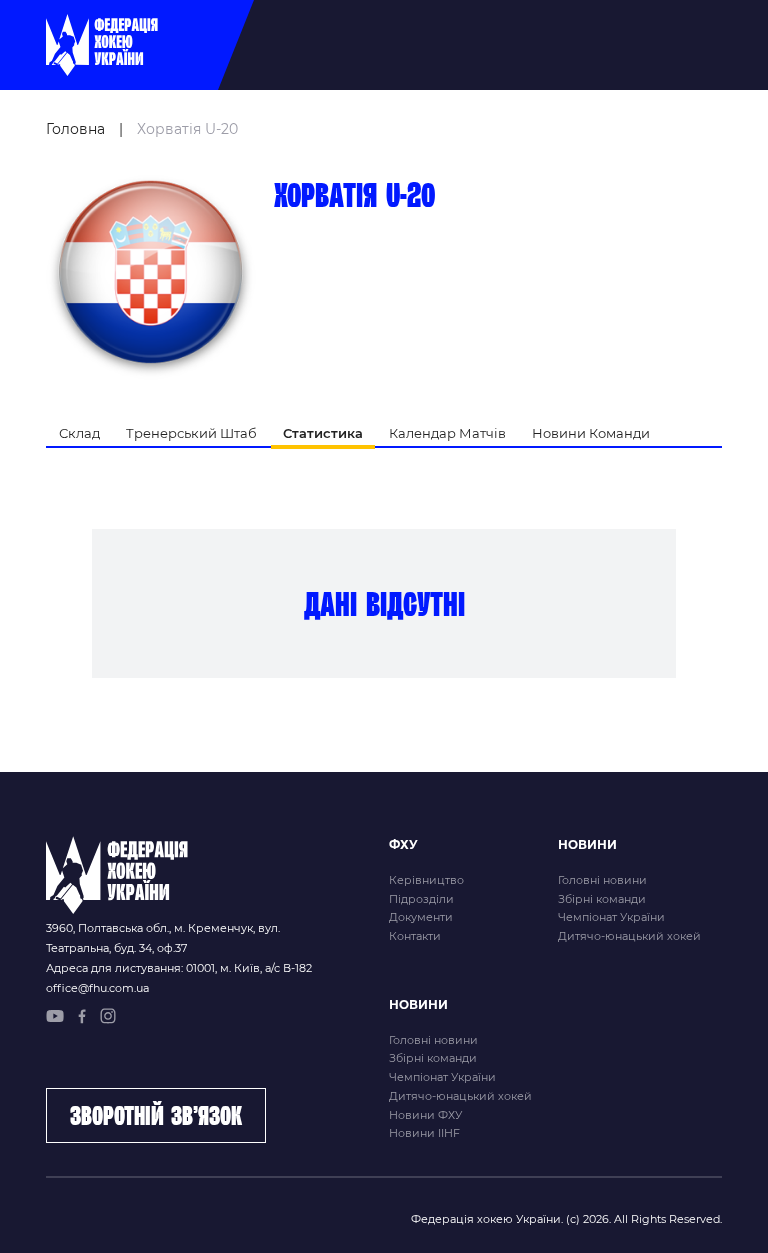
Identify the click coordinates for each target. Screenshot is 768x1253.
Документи (421, 917)
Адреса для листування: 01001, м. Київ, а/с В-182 (179, 968)
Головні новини (602, 880)
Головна (75, 129)
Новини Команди (591, 433)
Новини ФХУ (425, 1115)
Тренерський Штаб (191, 433)
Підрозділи (421, 899)
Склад (79, 433)
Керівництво (426, 880)
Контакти (415, 936)
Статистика (323, 433)
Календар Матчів (447, 433)
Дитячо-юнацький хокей (629, 936)
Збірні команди (602, 899)
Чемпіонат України (611, 917)
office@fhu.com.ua (97, 988)
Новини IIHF (424, 1133)
